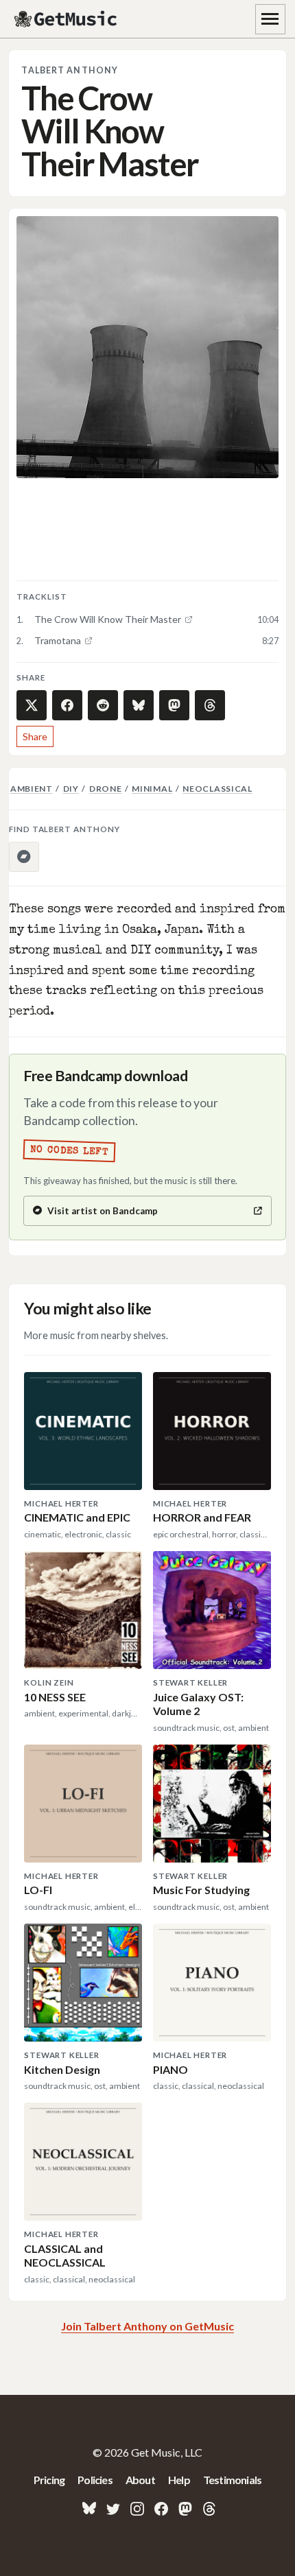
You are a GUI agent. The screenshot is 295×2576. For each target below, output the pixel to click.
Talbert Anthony (70, 70)
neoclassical (217, 789)
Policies (95, 2480)
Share (35, 736)
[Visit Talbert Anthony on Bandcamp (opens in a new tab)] (24, 857)
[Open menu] (270, 19)
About (140, 2480)
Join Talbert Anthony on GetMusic (147, 2326)
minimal (152, 789)
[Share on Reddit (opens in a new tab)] (103, 705)
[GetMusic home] (67, 19)
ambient (32, 789)
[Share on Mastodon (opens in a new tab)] (174, 705)
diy (71, 789)
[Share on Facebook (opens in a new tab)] (67, 705)
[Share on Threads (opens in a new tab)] (210, 705)
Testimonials (232, 2480)
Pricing (49, 2480)
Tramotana (58, 640)
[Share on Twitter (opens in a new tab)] (32, 705)
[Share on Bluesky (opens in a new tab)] (139, 705)
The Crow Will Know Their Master (108, 619)
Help (179, 2480)
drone (106, 789)
